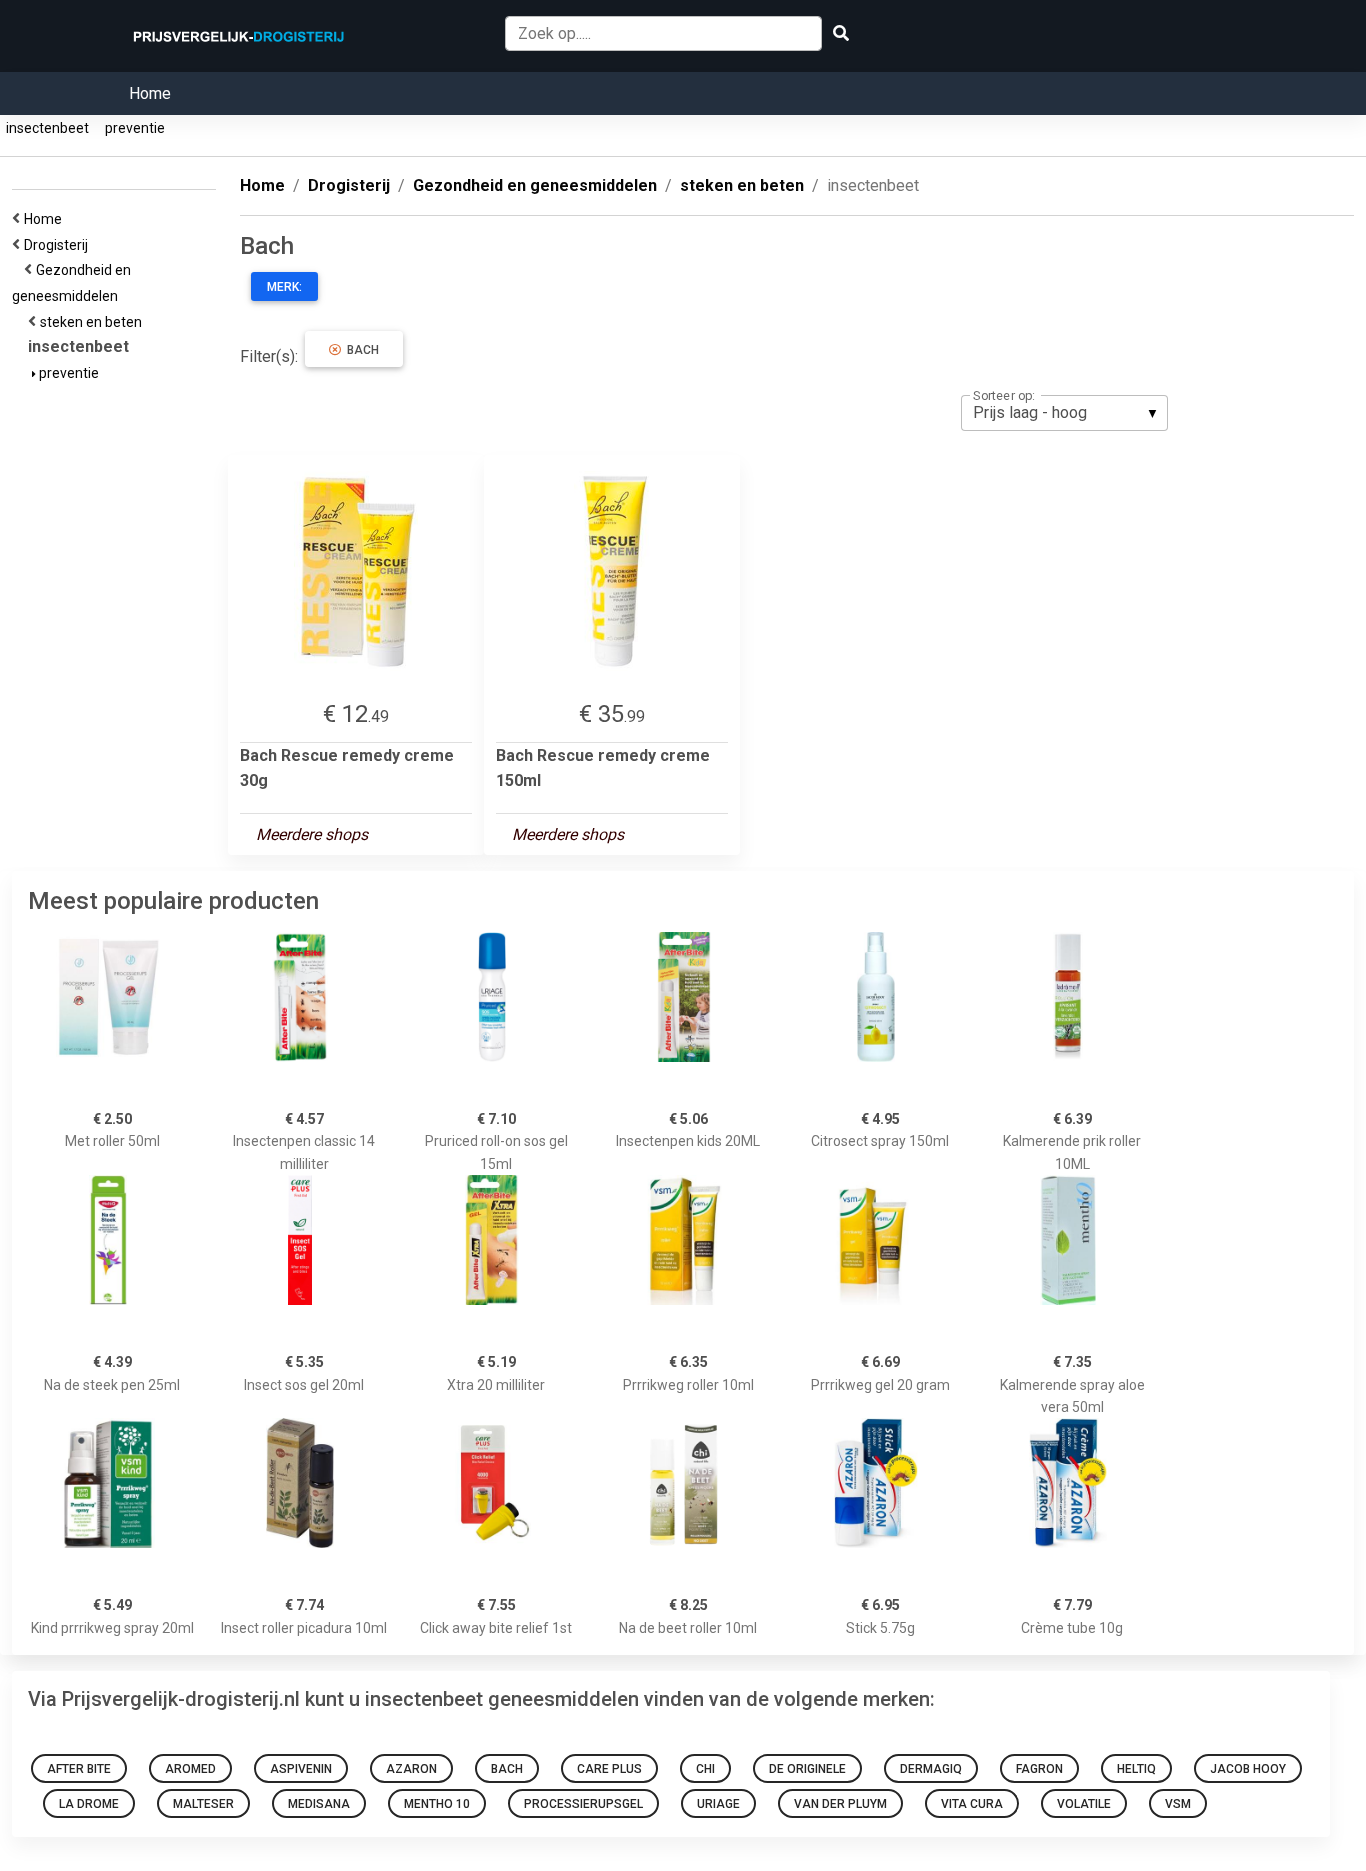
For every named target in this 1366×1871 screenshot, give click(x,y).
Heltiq (1136, 1769)
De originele (807, 1769)
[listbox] (1064, 413)
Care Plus (609, 1769)
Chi (705, 1769)
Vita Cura (972, 1804)
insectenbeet (47, 128)
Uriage (718, 1804)
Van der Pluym (840, 1804)
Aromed (190, 1769)
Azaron (411, 1769)
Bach (360, 350)
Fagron (1039, 1769)
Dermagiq (931, 1769)
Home (150, 93)
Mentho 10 (437, 1804)
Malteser (203, 1804)
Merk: (284, 287)
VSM (1178, 1804)
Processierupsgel (583, 1804)
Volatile (1084, 1804)
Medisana (319, 1804)
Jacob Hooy (1248, 1769)
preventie (135, 128)
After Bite (79, 1769)
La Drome (89, 1804)
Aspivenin (301, 1769)
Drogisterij (59, 245)
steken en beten (94, 322)
